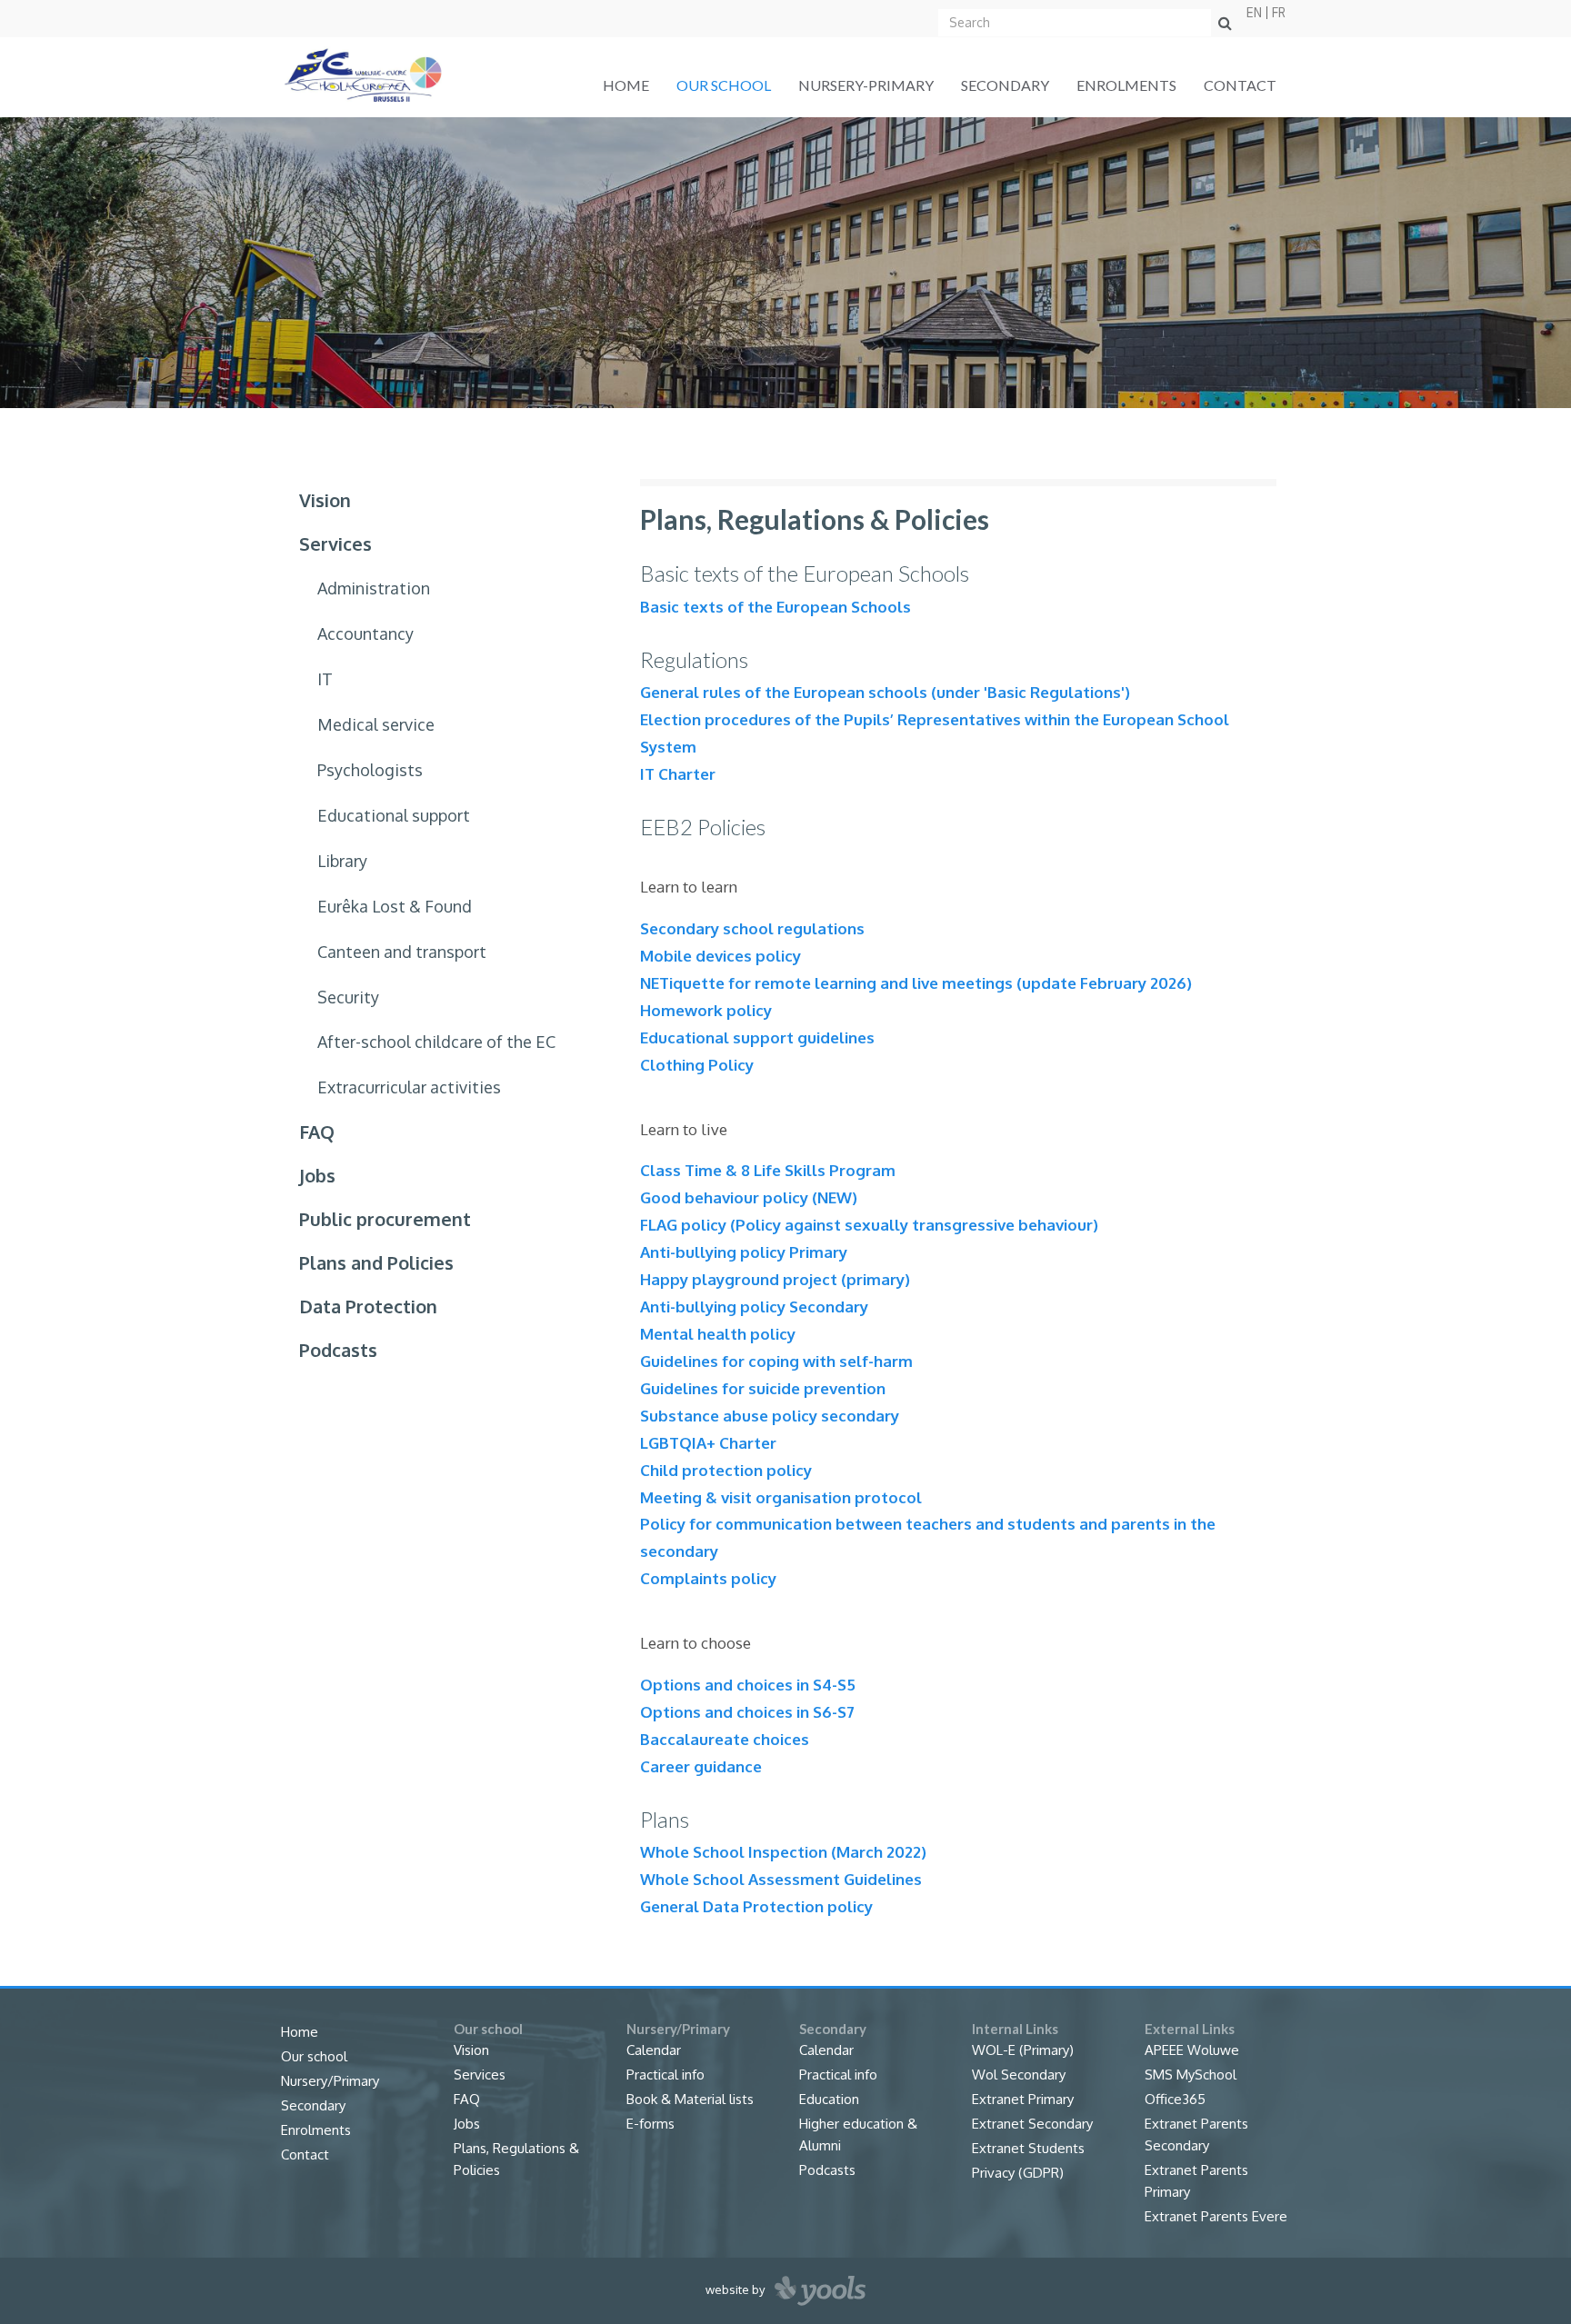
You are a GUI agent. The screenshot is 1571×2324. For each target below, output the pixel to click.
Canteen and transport (402, 952)
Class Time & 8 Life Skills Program (768, 1170)
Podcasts (338, 1350)
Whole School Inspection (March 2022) (783, 1852)
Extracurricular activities (409, 1087)
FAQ (317, 1132)
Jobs (317, 1175)
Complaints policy (708, 1578)
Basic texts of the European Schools (775, 607)
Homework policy (706, 1010)
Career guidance (701, 1766)
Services (335, 544)
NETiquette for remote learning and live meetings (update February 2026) (916, 983)
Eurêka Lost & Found (395, 906)
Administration (374, 588)
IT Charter (678, 774)
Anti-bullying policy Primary (744, 1252)
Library (342, 861)
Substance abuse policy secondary (770, 1416)
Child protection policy (726, 1470)
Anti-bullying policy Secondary (754, 1307)
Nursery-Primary (866, 85)
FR (1279, 13)
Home (626, 85)
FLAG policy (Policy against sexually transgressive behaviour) (869, 1225)
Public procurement (385, 1219)
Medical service (376, 724)
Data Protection (368, 1306)
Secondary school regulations (752, 928)
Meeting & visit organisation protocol (781, 1497)
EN (1254, 13)
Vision (325, 500)
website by (736, 2289)
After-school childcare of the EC (436, 1042)
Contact (1240, 85)
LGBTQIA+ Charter (708, 1443)
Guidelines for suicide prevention (763, 1388)
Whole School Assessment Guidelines (781, 1879)
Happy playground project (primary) (775, 1279)
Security (348, 997)
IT (325, 679)
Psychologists (370, 770)
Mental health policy (718, 1334)
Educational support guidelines (757, 1037)
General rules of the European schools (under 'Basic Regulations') (885, 692)
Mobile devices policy (720, 956)
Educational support (394, 815)
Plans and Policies (376, 1262)
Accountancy (365, 633)
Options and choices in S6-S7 (747, 1712)
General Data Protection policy (756, 1906)
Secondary (1005, 85)
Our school (724, 85)
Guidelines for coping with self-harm (776, 1361)
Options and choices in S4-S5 (748, 1685)
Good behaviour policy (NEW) (749, 1197)
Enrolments (1126, 85)
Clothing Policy (697, 1065)
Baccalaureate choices (725, 1739)
